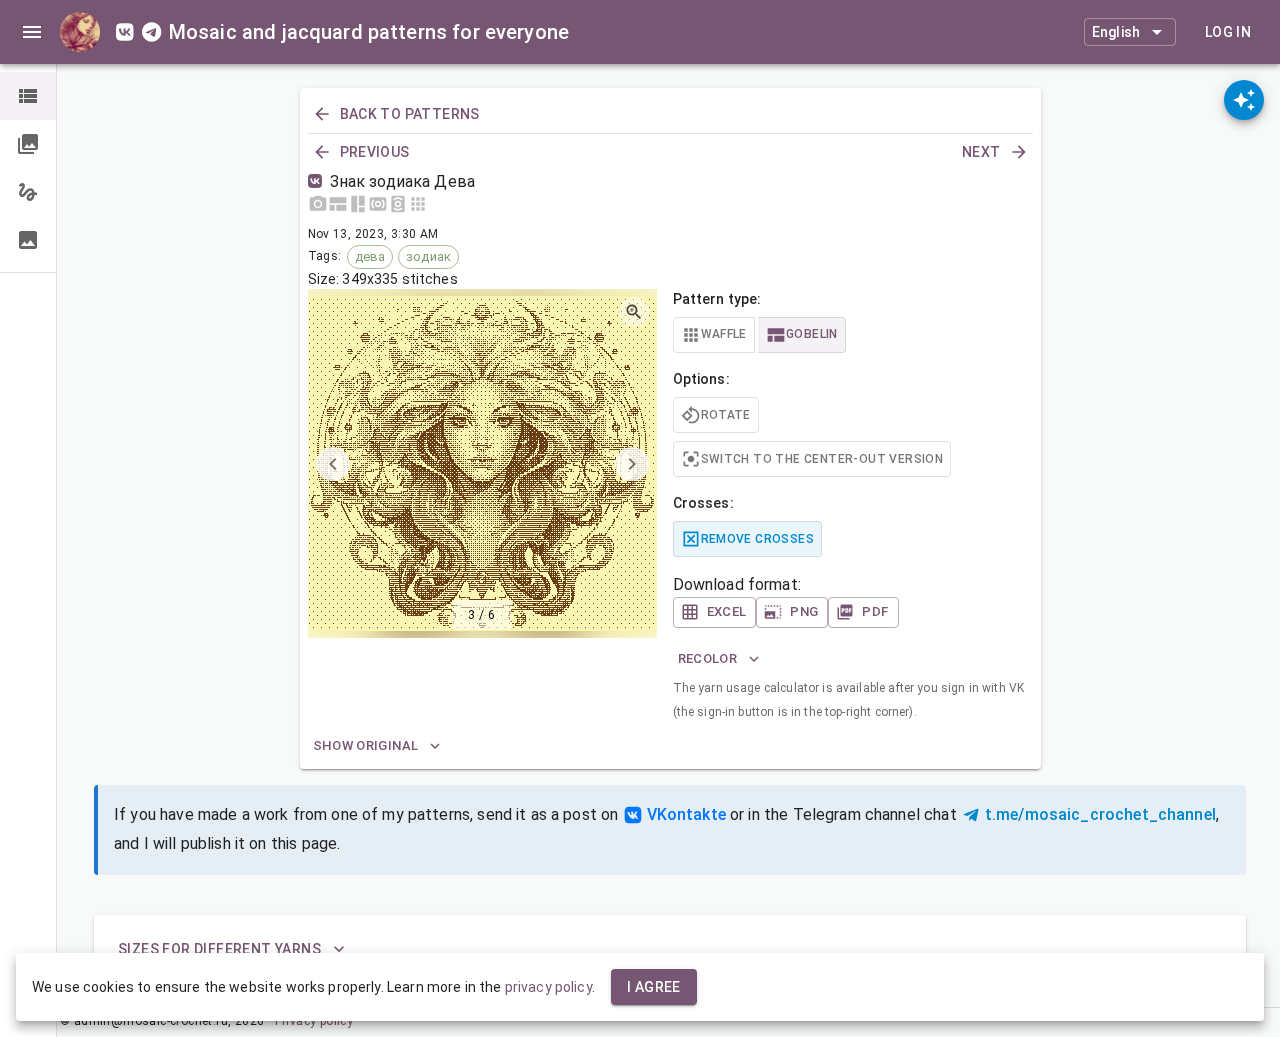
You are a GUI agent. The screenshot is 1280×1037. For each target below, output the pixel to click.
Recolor (708, 658)
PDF (875, 611)
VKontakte (686, 814)
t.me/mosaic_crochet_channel (1100, 814)
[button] (28, 96)
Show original (366, 745)
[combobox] (1130, 32)
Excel (727, 611)
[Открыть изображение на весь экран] (634, 312)
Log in (1228, 32)
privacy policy (548, 987)
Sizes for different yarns (219, 949)
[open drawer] (32, 32)
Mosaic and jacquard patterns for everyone (369, 32)
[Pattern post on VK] (319, 181)
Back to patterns (410, 114)
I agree (654, 987)
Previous (375, 152)
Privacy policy (314, 1021)
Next (981, 152)
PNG (804, 611)
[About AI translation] (1244, 100)
